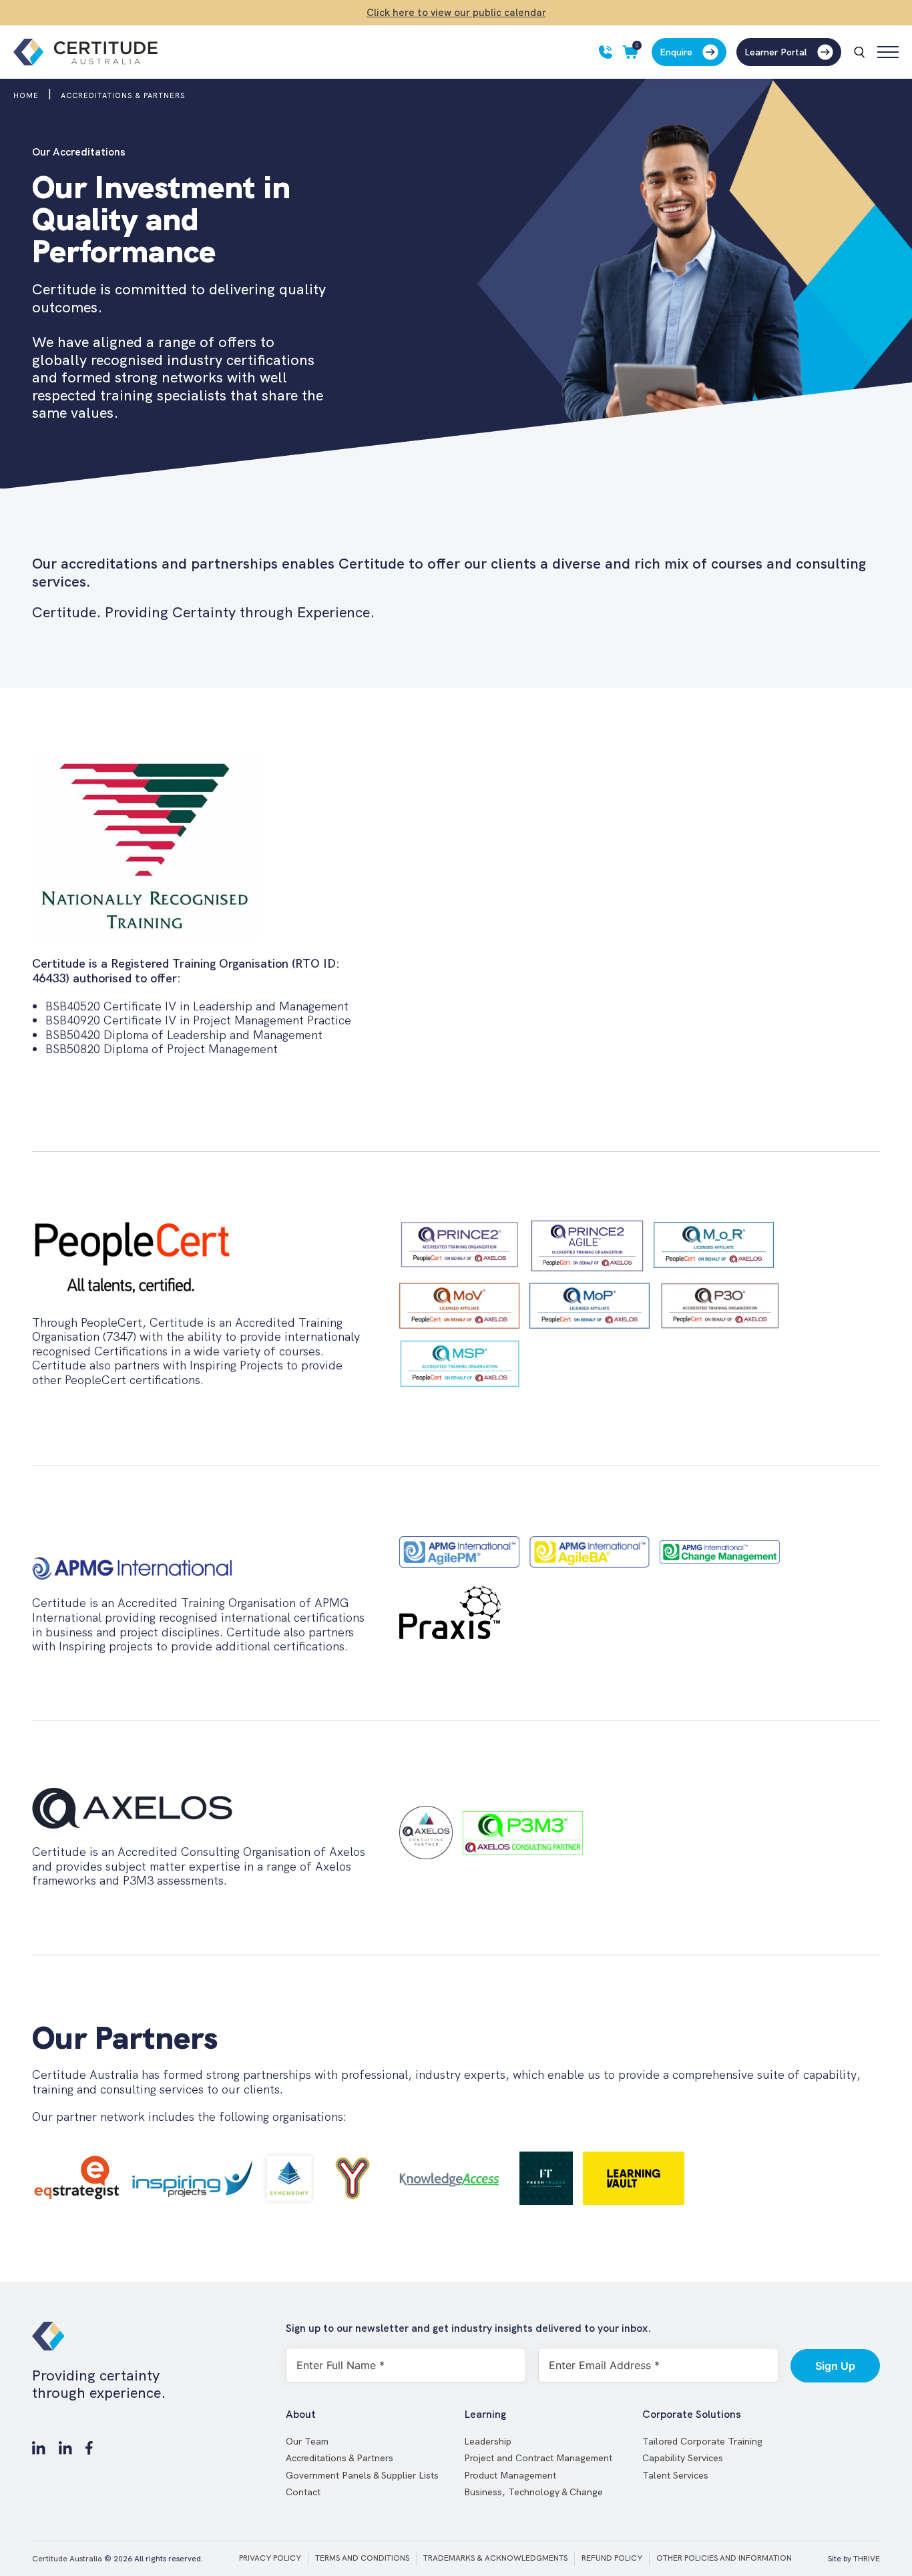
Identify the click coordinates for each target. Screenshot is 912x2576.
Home (26, 95)
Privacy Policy (270, 2558)
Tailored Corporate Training (702, 2441)
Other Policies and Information (724, 2558)
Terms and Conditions (362, 2558)
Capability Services (683, 2458)
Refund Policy (612, 2558)
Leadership (488, 2441)
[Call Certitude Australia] (606, 52)
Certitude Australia (67, 2559)
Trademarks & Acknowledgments (495, 2558)
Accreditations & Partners (339, 2458)
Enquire (676, 52)
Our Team (307, 2441)
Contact (303, 2492)
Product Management (510, 2475)
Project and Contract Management (538, 2458)
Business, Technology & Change (533, 2492)
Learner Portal (776, 52)
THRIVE (867, 2559)
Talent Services (675, 2475)
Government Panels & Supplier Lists (362, 2475)
